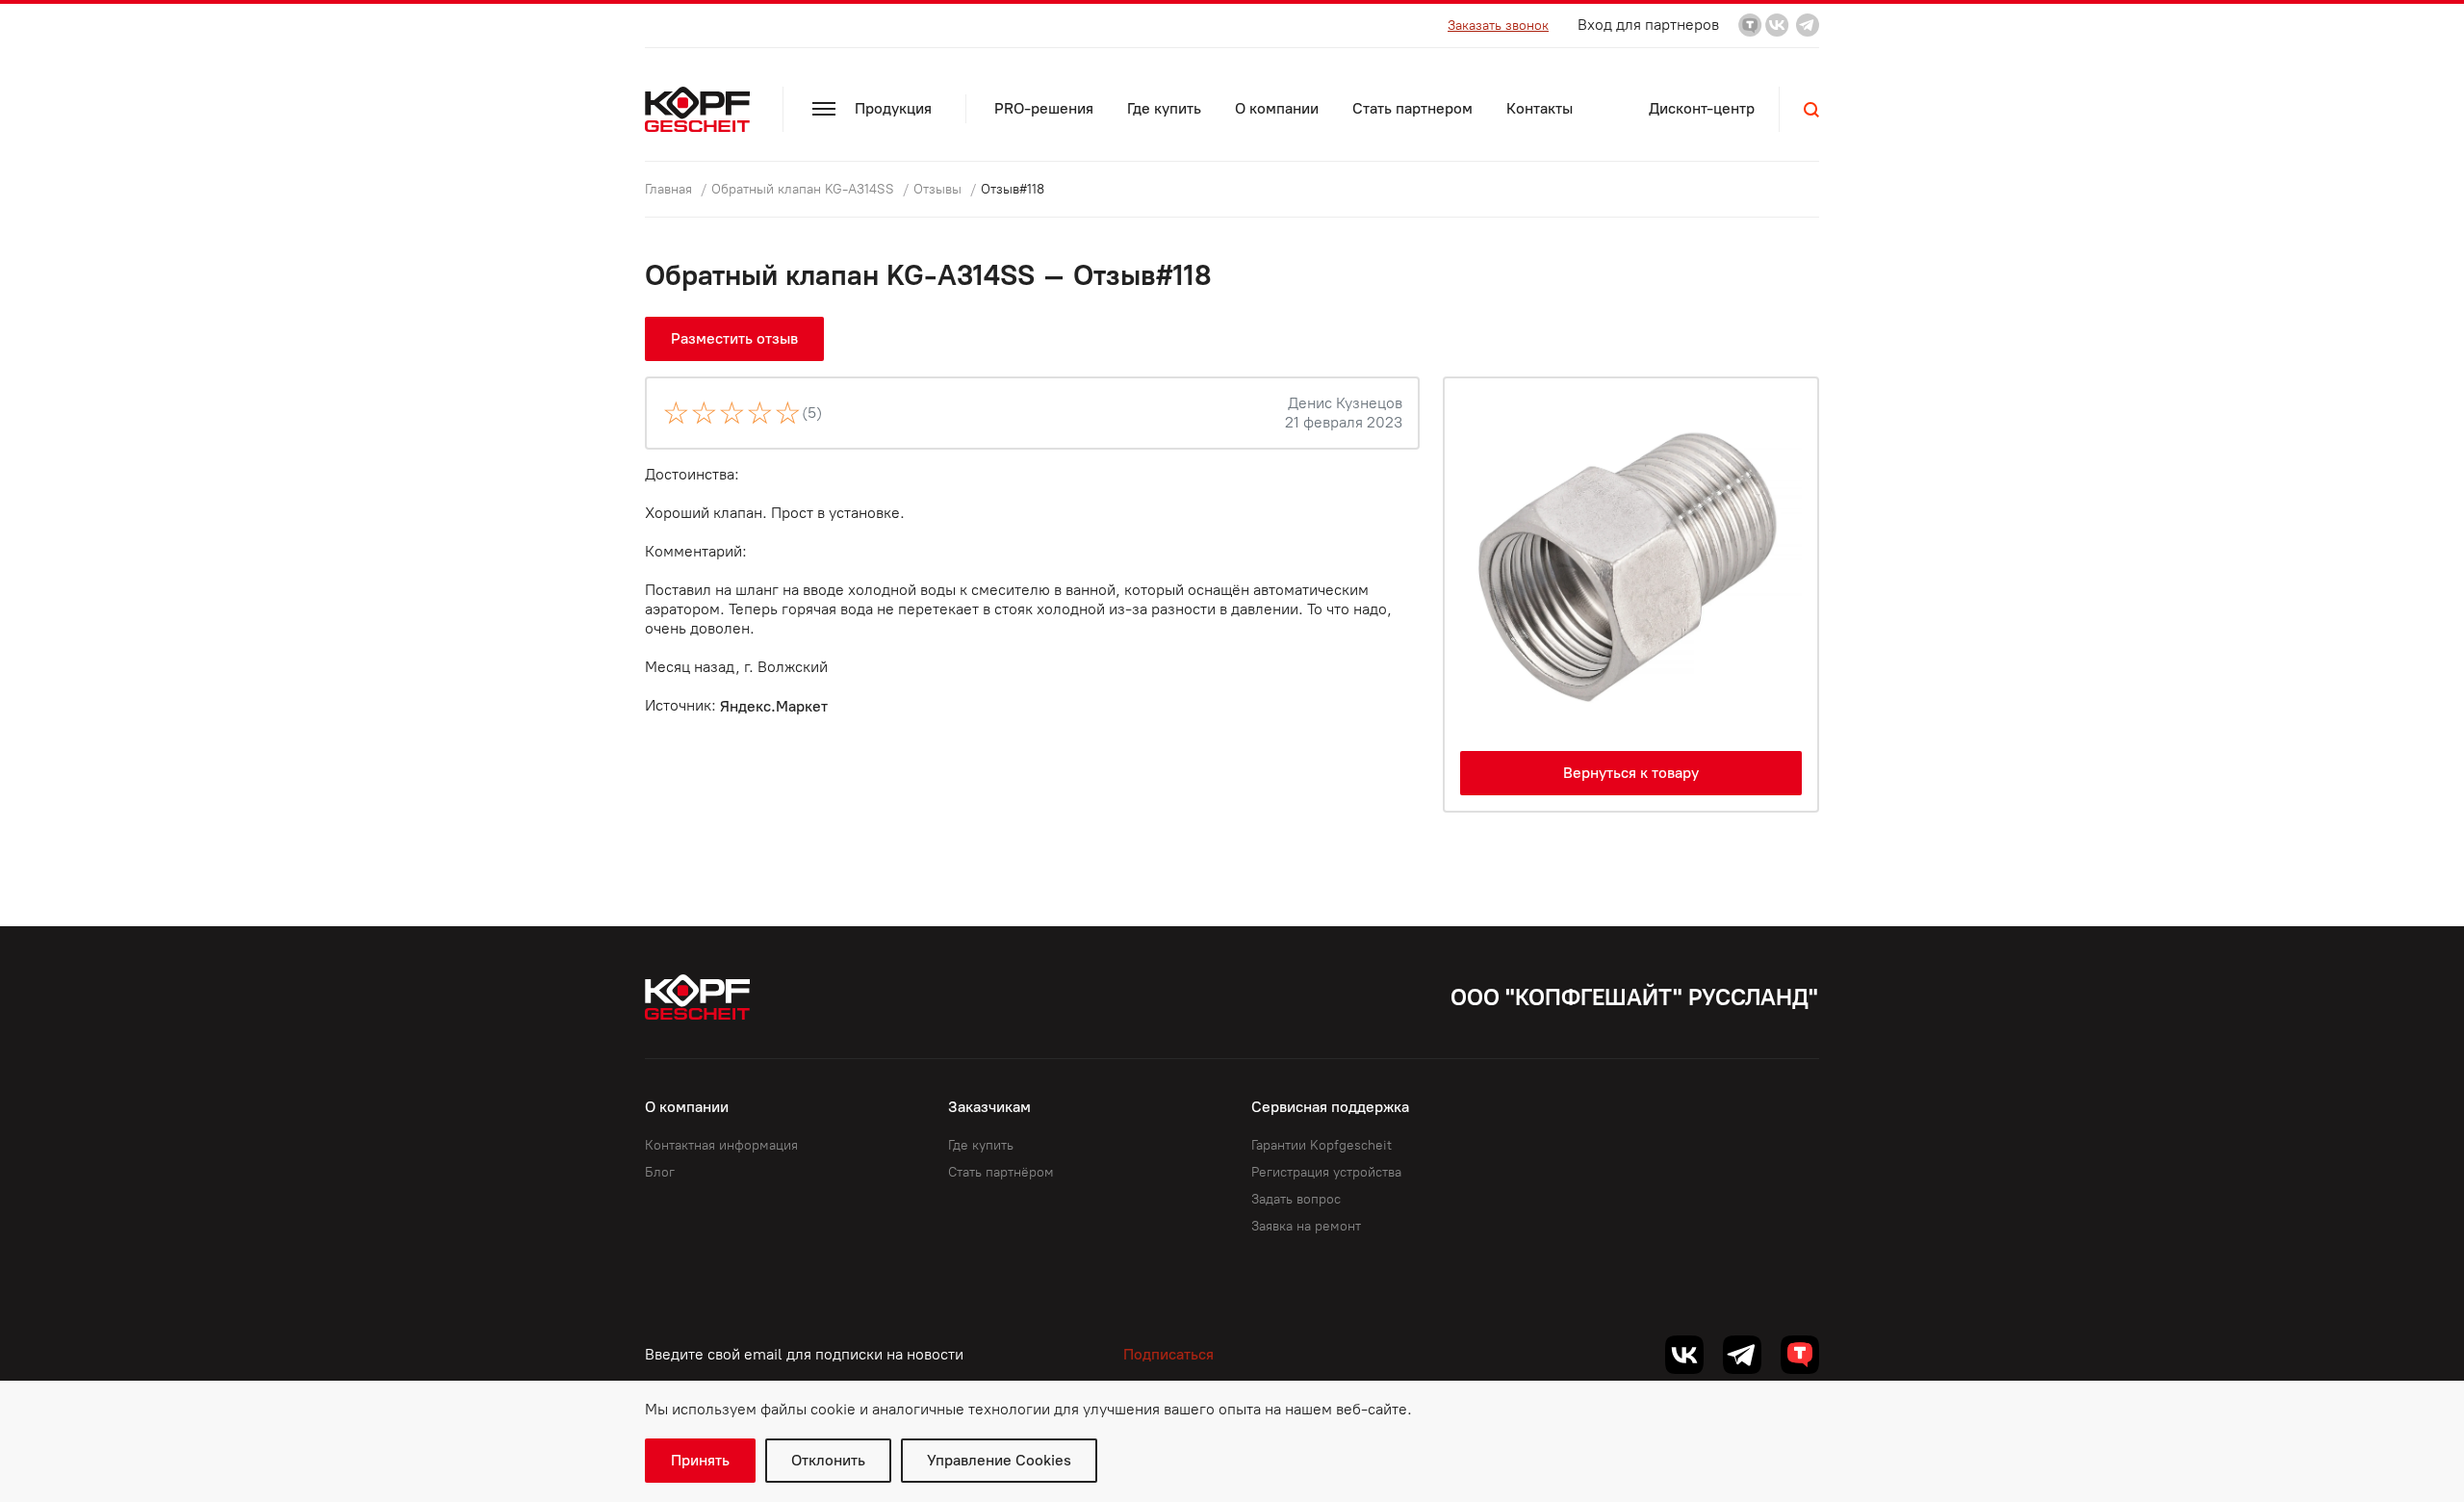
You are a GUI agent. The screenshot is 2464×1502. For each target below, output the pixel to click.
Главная (670, 189)
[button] (1811, 110)
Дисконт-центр (1702, 108)
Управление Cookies (999, 1460)
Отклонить (828, 1460)
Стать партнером (1412, 108)
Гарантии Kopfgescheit (1322, 1145)
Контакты (1540, 108)
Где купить (1164, 108)
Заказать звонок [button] (1498, 26)
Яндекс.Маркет (774, 706)
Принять (700, 1460)
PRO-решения (1044, 108)
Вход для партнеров (1648, 25)
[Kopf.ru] (702, 109)
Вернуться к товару (1631, 773)
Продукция (893, 108)
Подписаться (1168, 1354)
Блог (660, 1172)
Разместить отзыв (734, 338)
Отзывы (939, 189)
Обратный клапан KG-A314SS (805, 189)
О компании (1277, 108)
